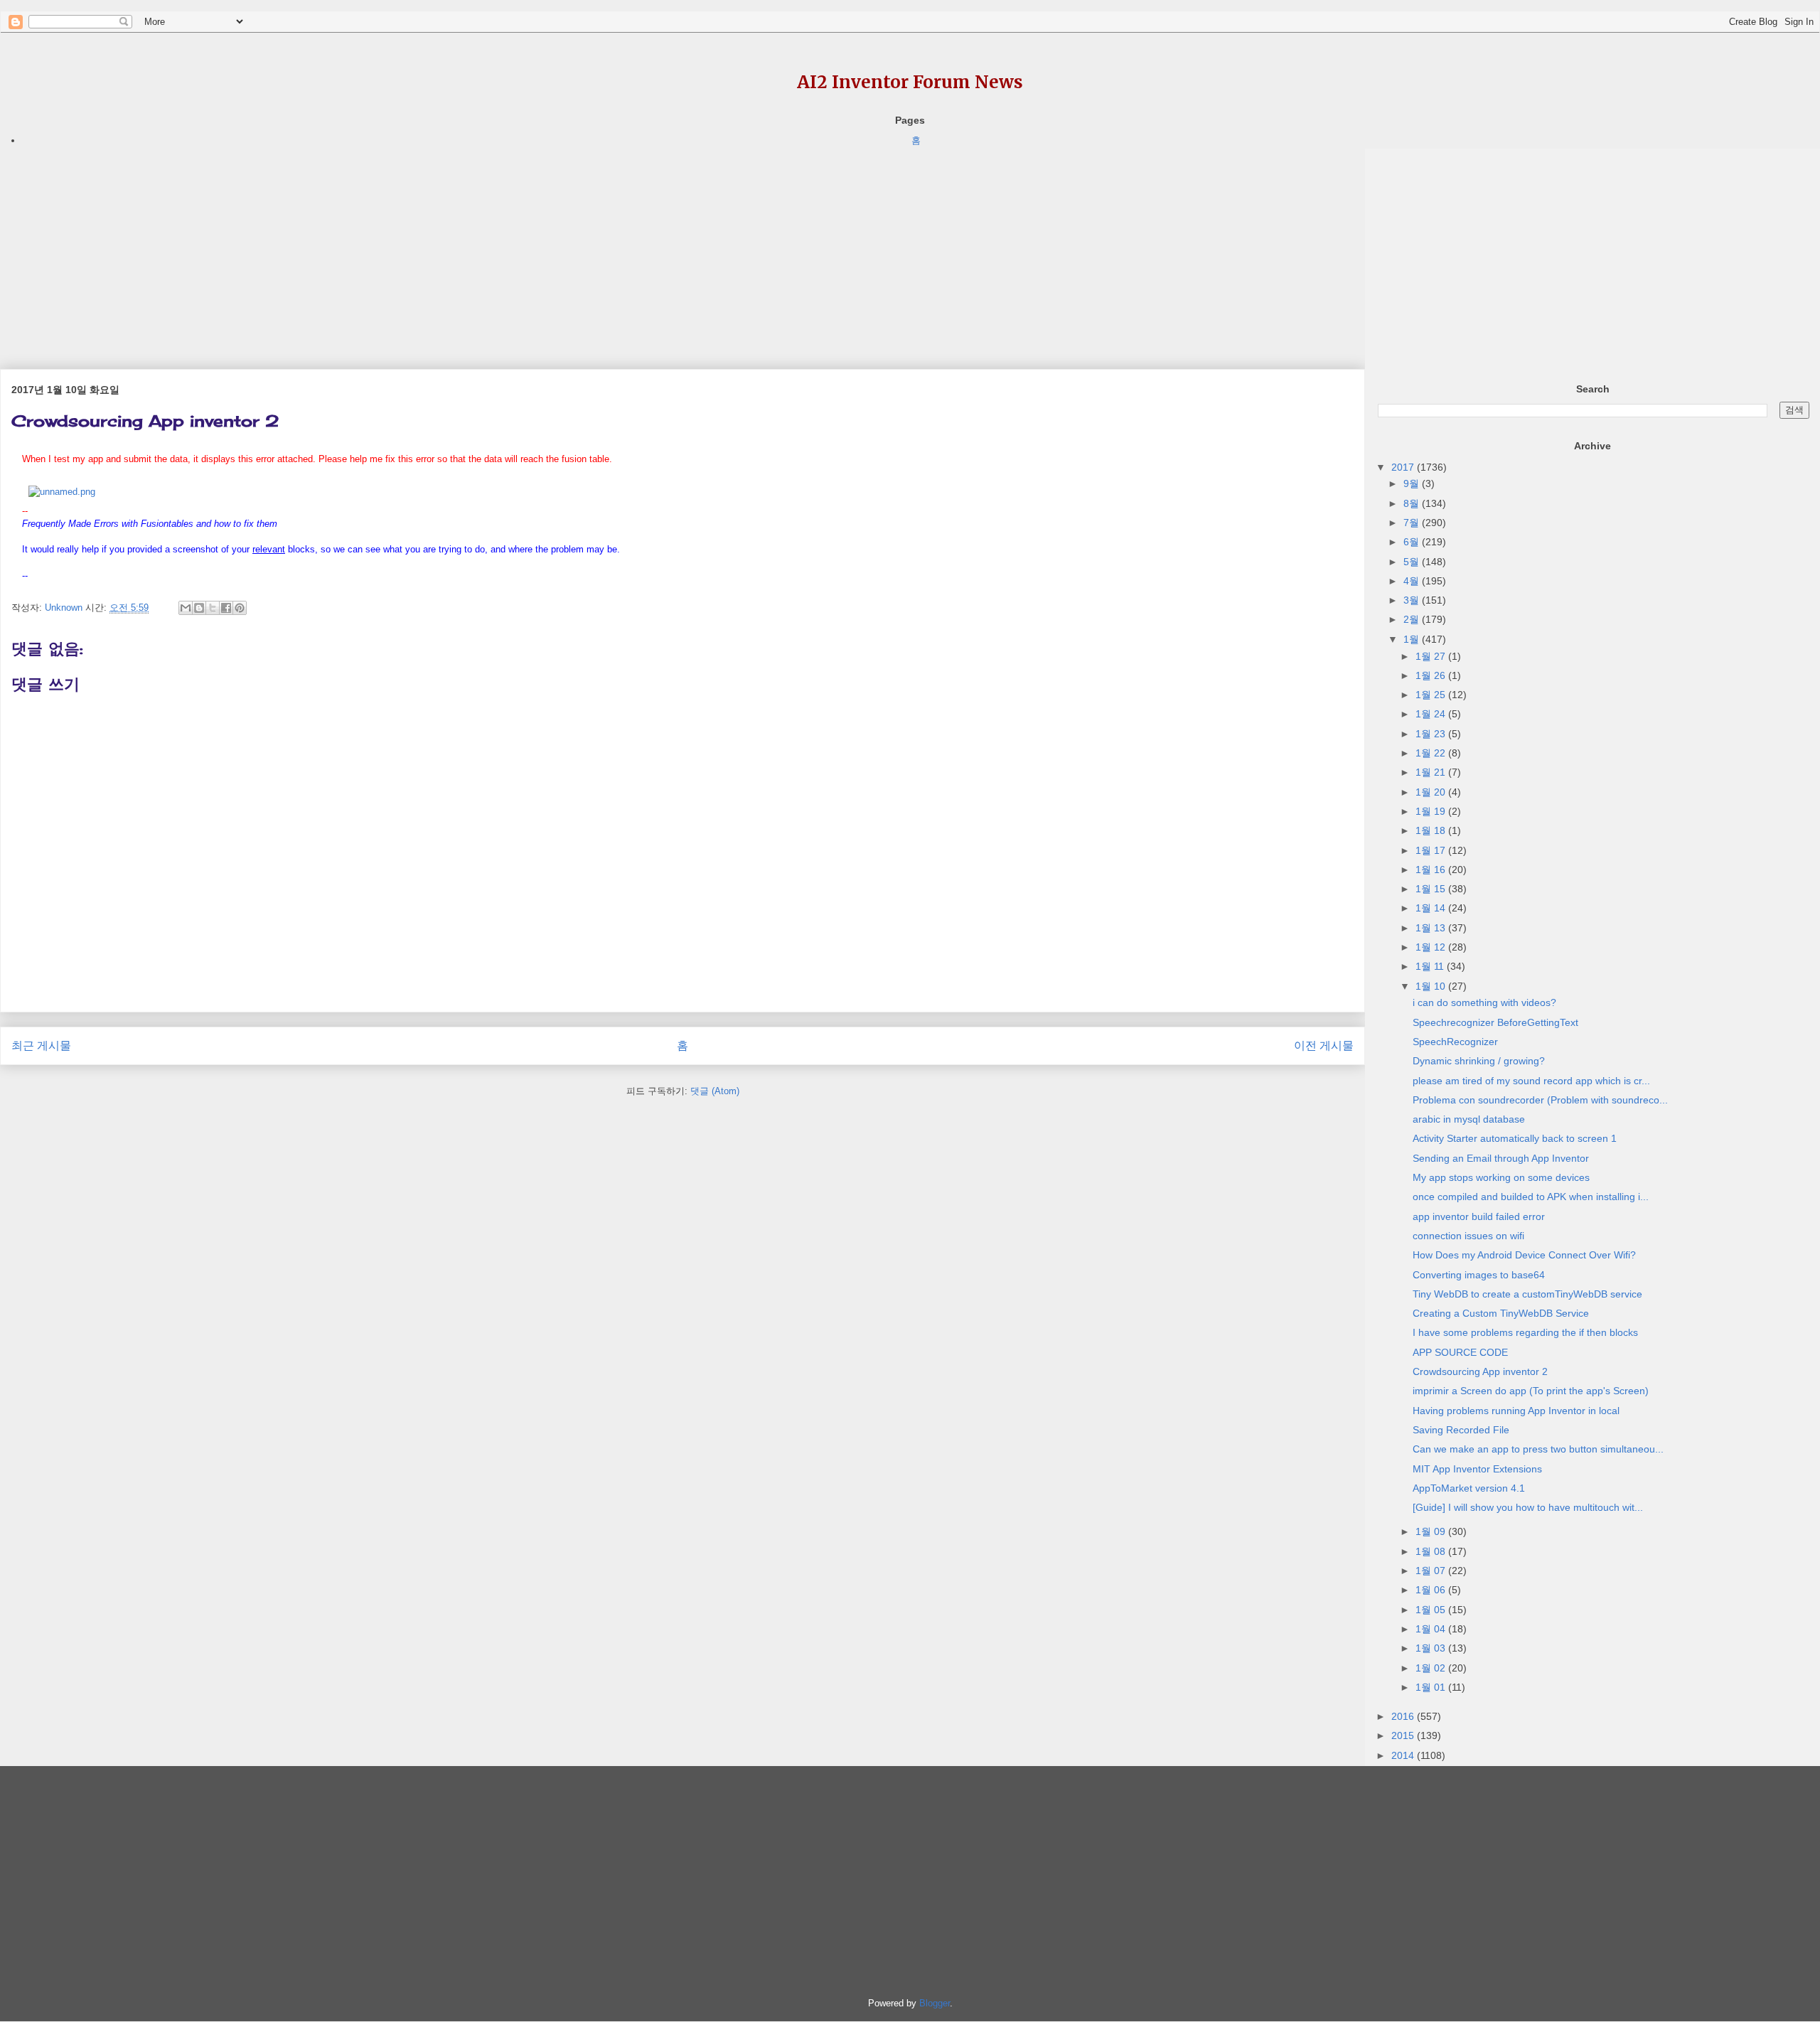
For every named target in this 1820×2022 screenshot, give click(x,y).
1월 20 (1432, 792)
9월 (1413, 483)
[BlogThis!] (199, 608)
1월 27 (1432, 656)
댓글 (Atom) (715, 1091)
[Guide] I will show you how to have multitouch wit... (1528, 1507)
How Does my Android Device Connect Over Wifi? (1524, 1255)
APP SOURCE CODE (1460, 1352)
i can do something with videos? (1484, 1002)
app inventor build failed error (1479, 1216)
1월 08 (1432, 1551)
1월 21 (1432, 772)
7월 (1413, 523)
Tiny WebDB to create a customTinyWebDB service (1527, 1294)
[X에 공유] (213, 608)
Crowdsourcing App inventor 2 (1480, 1371)
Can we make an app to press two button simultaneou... (1538, 1449)
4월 (1413, 581)
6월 (1413, 542)
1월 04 (1432, 1629)
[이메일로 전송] (186, 608)
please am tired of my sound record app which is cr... (1531, 1081)
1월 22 (1432, 753)
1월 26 (1432, 675)
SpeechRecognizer (1455, 1042)
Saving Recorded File (1461, 1430)
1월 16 (1432, 870)
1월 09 (1432, 1531)
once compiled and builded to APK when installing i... (1531, 1197)
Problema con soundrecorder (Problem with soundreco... (1540, 1100)
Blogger (935, 2003)
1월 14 (1432, 908)
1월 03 (1432, 1648)
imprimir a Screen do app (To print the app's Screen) (1531, 1391)
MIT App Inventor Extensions (1477, 1469)
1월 (1413, 639)
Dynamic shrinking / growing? (1479, 1061)
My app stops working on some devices (1501, 1177)
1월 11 (1431, 966)
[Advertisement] (427, 248)
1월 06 (1432, 1590)
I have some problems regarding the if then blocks (1525, 1332)
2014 (1404, 1755)
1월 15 (1432, 889)
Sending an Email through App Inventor (1501, 1158)
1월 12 (1432, 947)
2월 (1413, 619)
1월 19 (1432, 811)
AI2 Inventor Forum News (910, 82)
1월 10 (1432, 986)
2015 (1404, 1735)
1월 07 (1432, 1571)
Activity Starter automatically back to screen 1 (1515, 1138)
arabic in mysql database (1469, 1119)
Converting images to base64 (1479, 1275)
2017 (1404, 467)
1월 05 (1432, 1610)
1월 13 (1432, 928)
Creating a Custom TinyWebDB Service (1501, 1313)
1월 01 (1432, 1687)
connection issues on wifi (1468, 1236)
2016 (1404, 1716)
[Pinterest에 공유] (240, 608)
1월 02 (1432, 1668)
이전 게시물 (1324, 1045)
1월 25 (1432, 695)
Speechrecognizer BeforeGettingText (1495, 1022)
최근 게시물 (41, 1045)
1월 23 (1432, 734)
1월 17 (1432, 850)
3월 (1413, 600)
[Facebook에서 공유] (226, 608)
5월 (1413, 562)
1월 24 (1432, 714)
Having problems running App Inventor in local (1516, 1411)
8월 (1413, 503)
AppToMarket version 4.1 (1469, 1488)
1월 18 (1432, 830)
